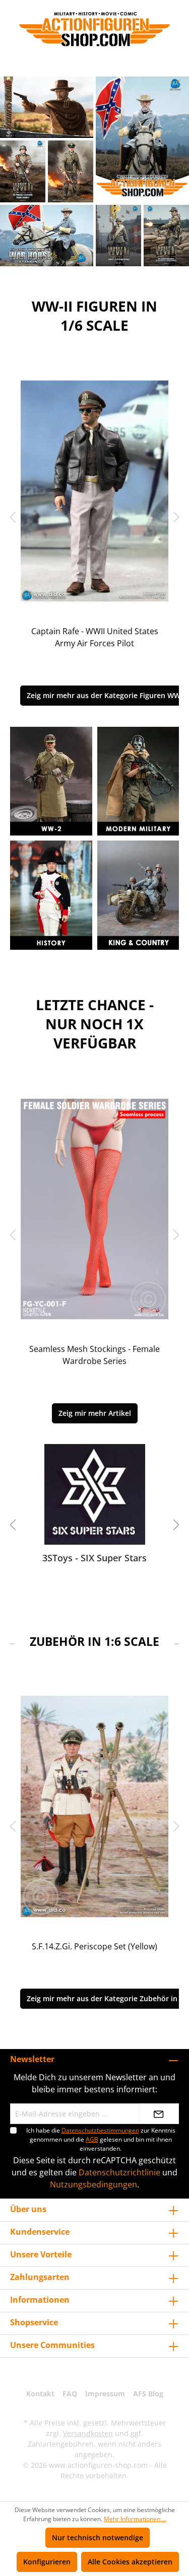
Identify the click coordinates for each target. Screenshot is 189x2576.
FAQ (70, 2394)
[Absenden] (159, 2114)
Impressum (105, 2394)
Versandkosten (88, 2433)
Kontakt (40, 2394)
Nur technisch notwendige (98, 2537)
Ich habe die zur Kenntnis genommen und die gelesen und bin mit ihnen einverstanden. (101, 2139)
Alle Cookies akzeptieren (130, 2562)
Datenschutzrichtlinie (119, 2172)
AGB (92, 2139)
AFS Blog (148, 2394)
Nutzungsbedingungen (93, 2184)
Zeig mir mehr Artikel (95, 1413)
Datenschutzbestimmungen (100, 2130)
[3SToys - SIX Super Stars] (94, 1494)
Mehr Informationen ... (135, 2519)
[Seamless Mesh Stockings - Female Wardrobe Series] (94, 1209)
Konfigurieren (47, 2562)
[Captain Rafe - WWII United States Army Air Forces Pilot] (94, 491)
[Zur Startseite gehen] (94, 29)
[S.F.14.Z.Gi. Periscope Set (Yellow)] (94, 1806)
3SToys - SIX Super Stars (94, 1558)
